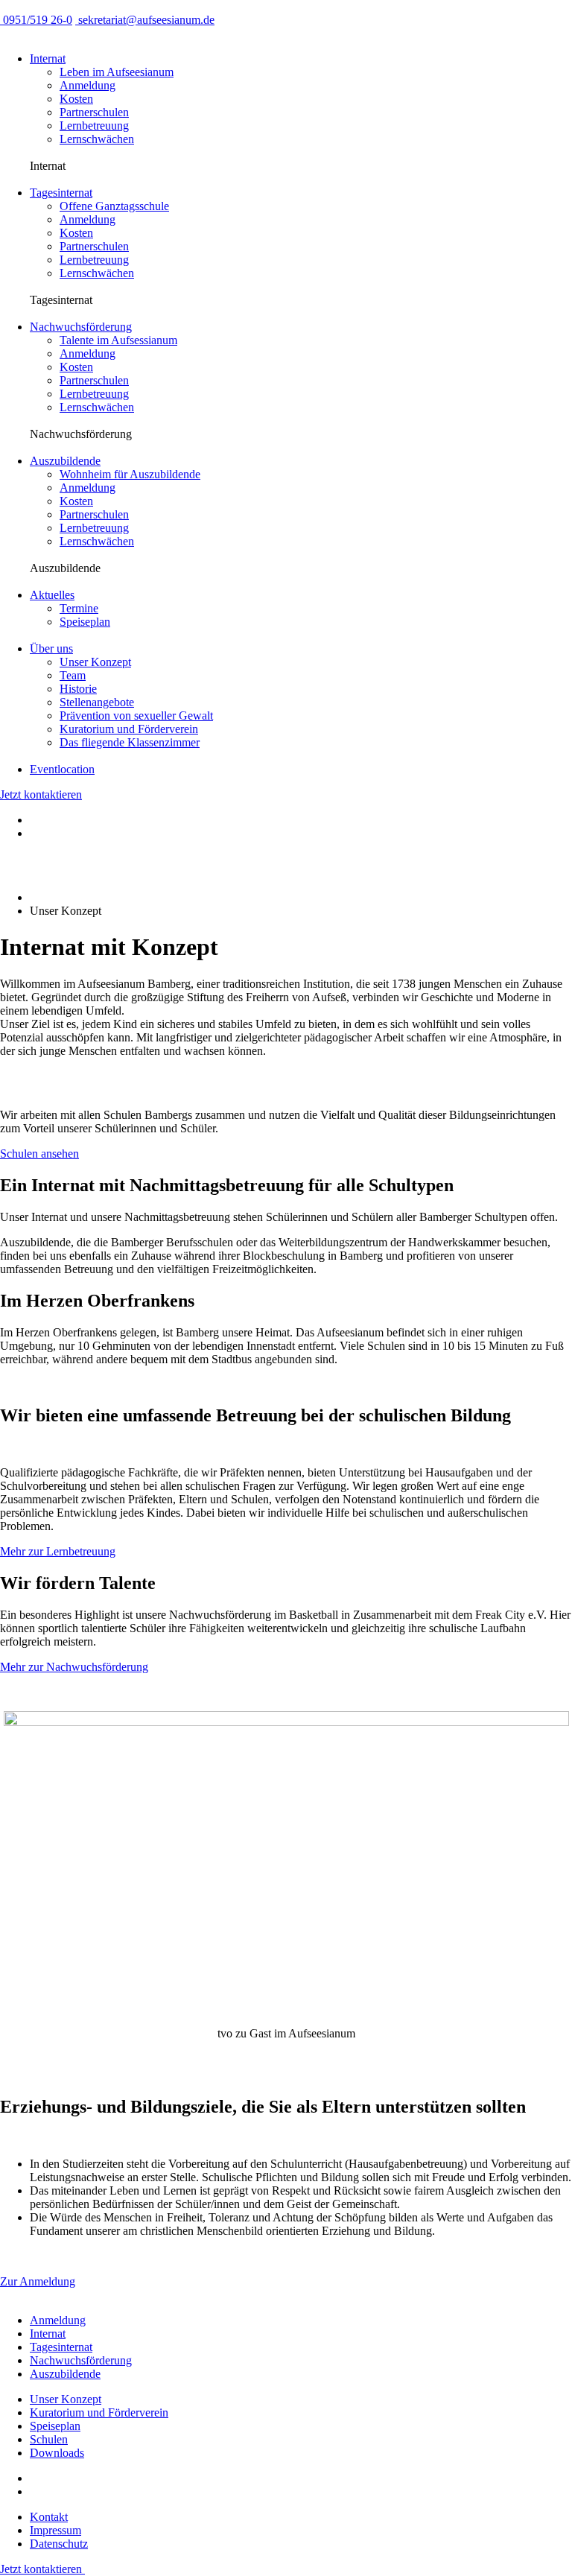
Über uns (51, 648)
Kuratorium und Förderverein (99, 2412)
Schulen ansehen (39, 1154)
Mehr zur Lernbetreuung (58, 1551)
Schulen (49, 2439)
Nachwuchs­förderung (81, 327)
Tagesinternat (61, 193)
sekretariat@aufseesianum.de (145, 20)
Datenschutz (59, 2544)
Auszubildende (65, 461)
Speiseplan (55, 2426)
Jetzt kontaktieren (41, 794)
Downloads (57, 2453)
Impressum (55, 2530)
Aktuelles (52, 595)
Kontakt (49, 2517)
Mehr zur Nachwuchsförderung (74, 1667)
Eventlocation (62, 769)
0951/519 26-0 (36, 20)
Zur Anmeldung (38, 2281)
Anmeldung (58, 2320)
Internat (48, 58)
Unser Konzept (66, 2399)
